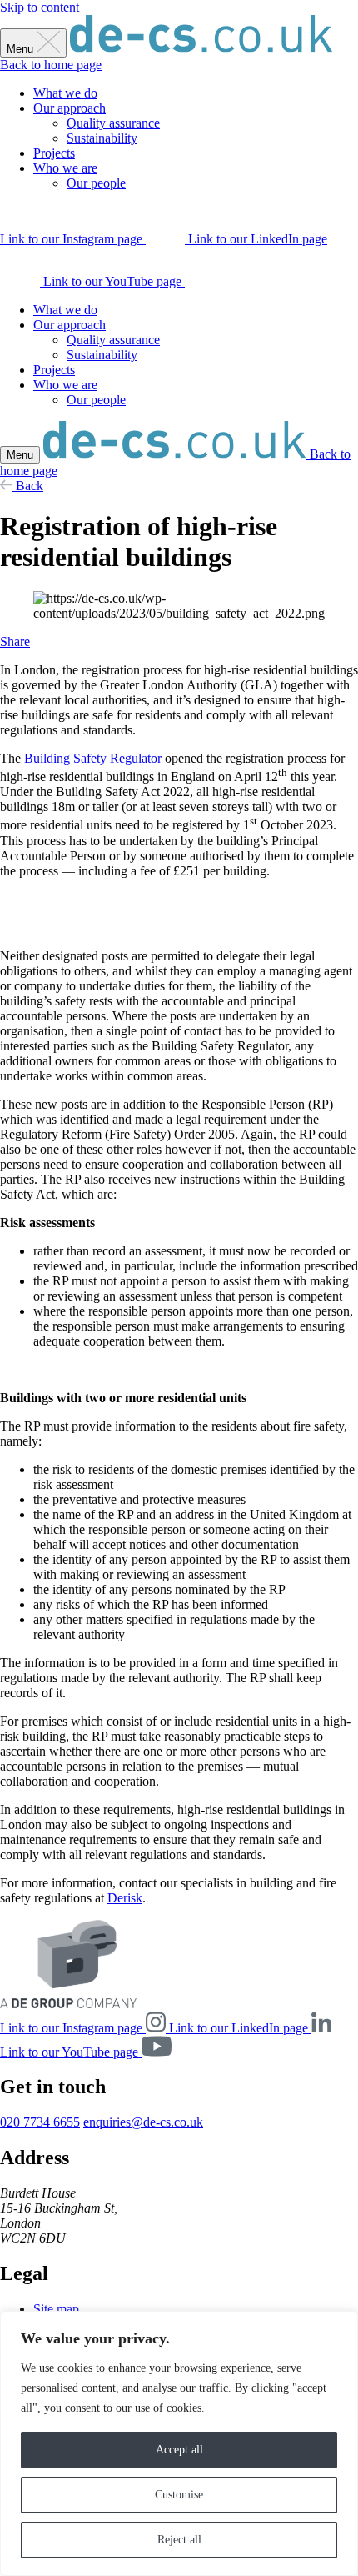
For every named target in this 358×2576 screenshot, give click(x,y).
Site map (56, 2309)
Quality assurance (113, 123)
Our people (96, 183)
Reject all (179, 2540)
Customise (179, 2495)
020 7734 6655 (40, 2122)
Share (15, 641)
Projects (54, 153)
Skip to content (40, 7)
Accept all (179, 2450)
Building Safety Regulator (93, 758)
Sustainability (102, 138)
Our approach (70, 108)
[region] (179, 2443)
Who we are (65, 168)
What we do (65, 93)
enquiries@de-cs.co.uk (143, 2122)
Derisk (125, 1898)
